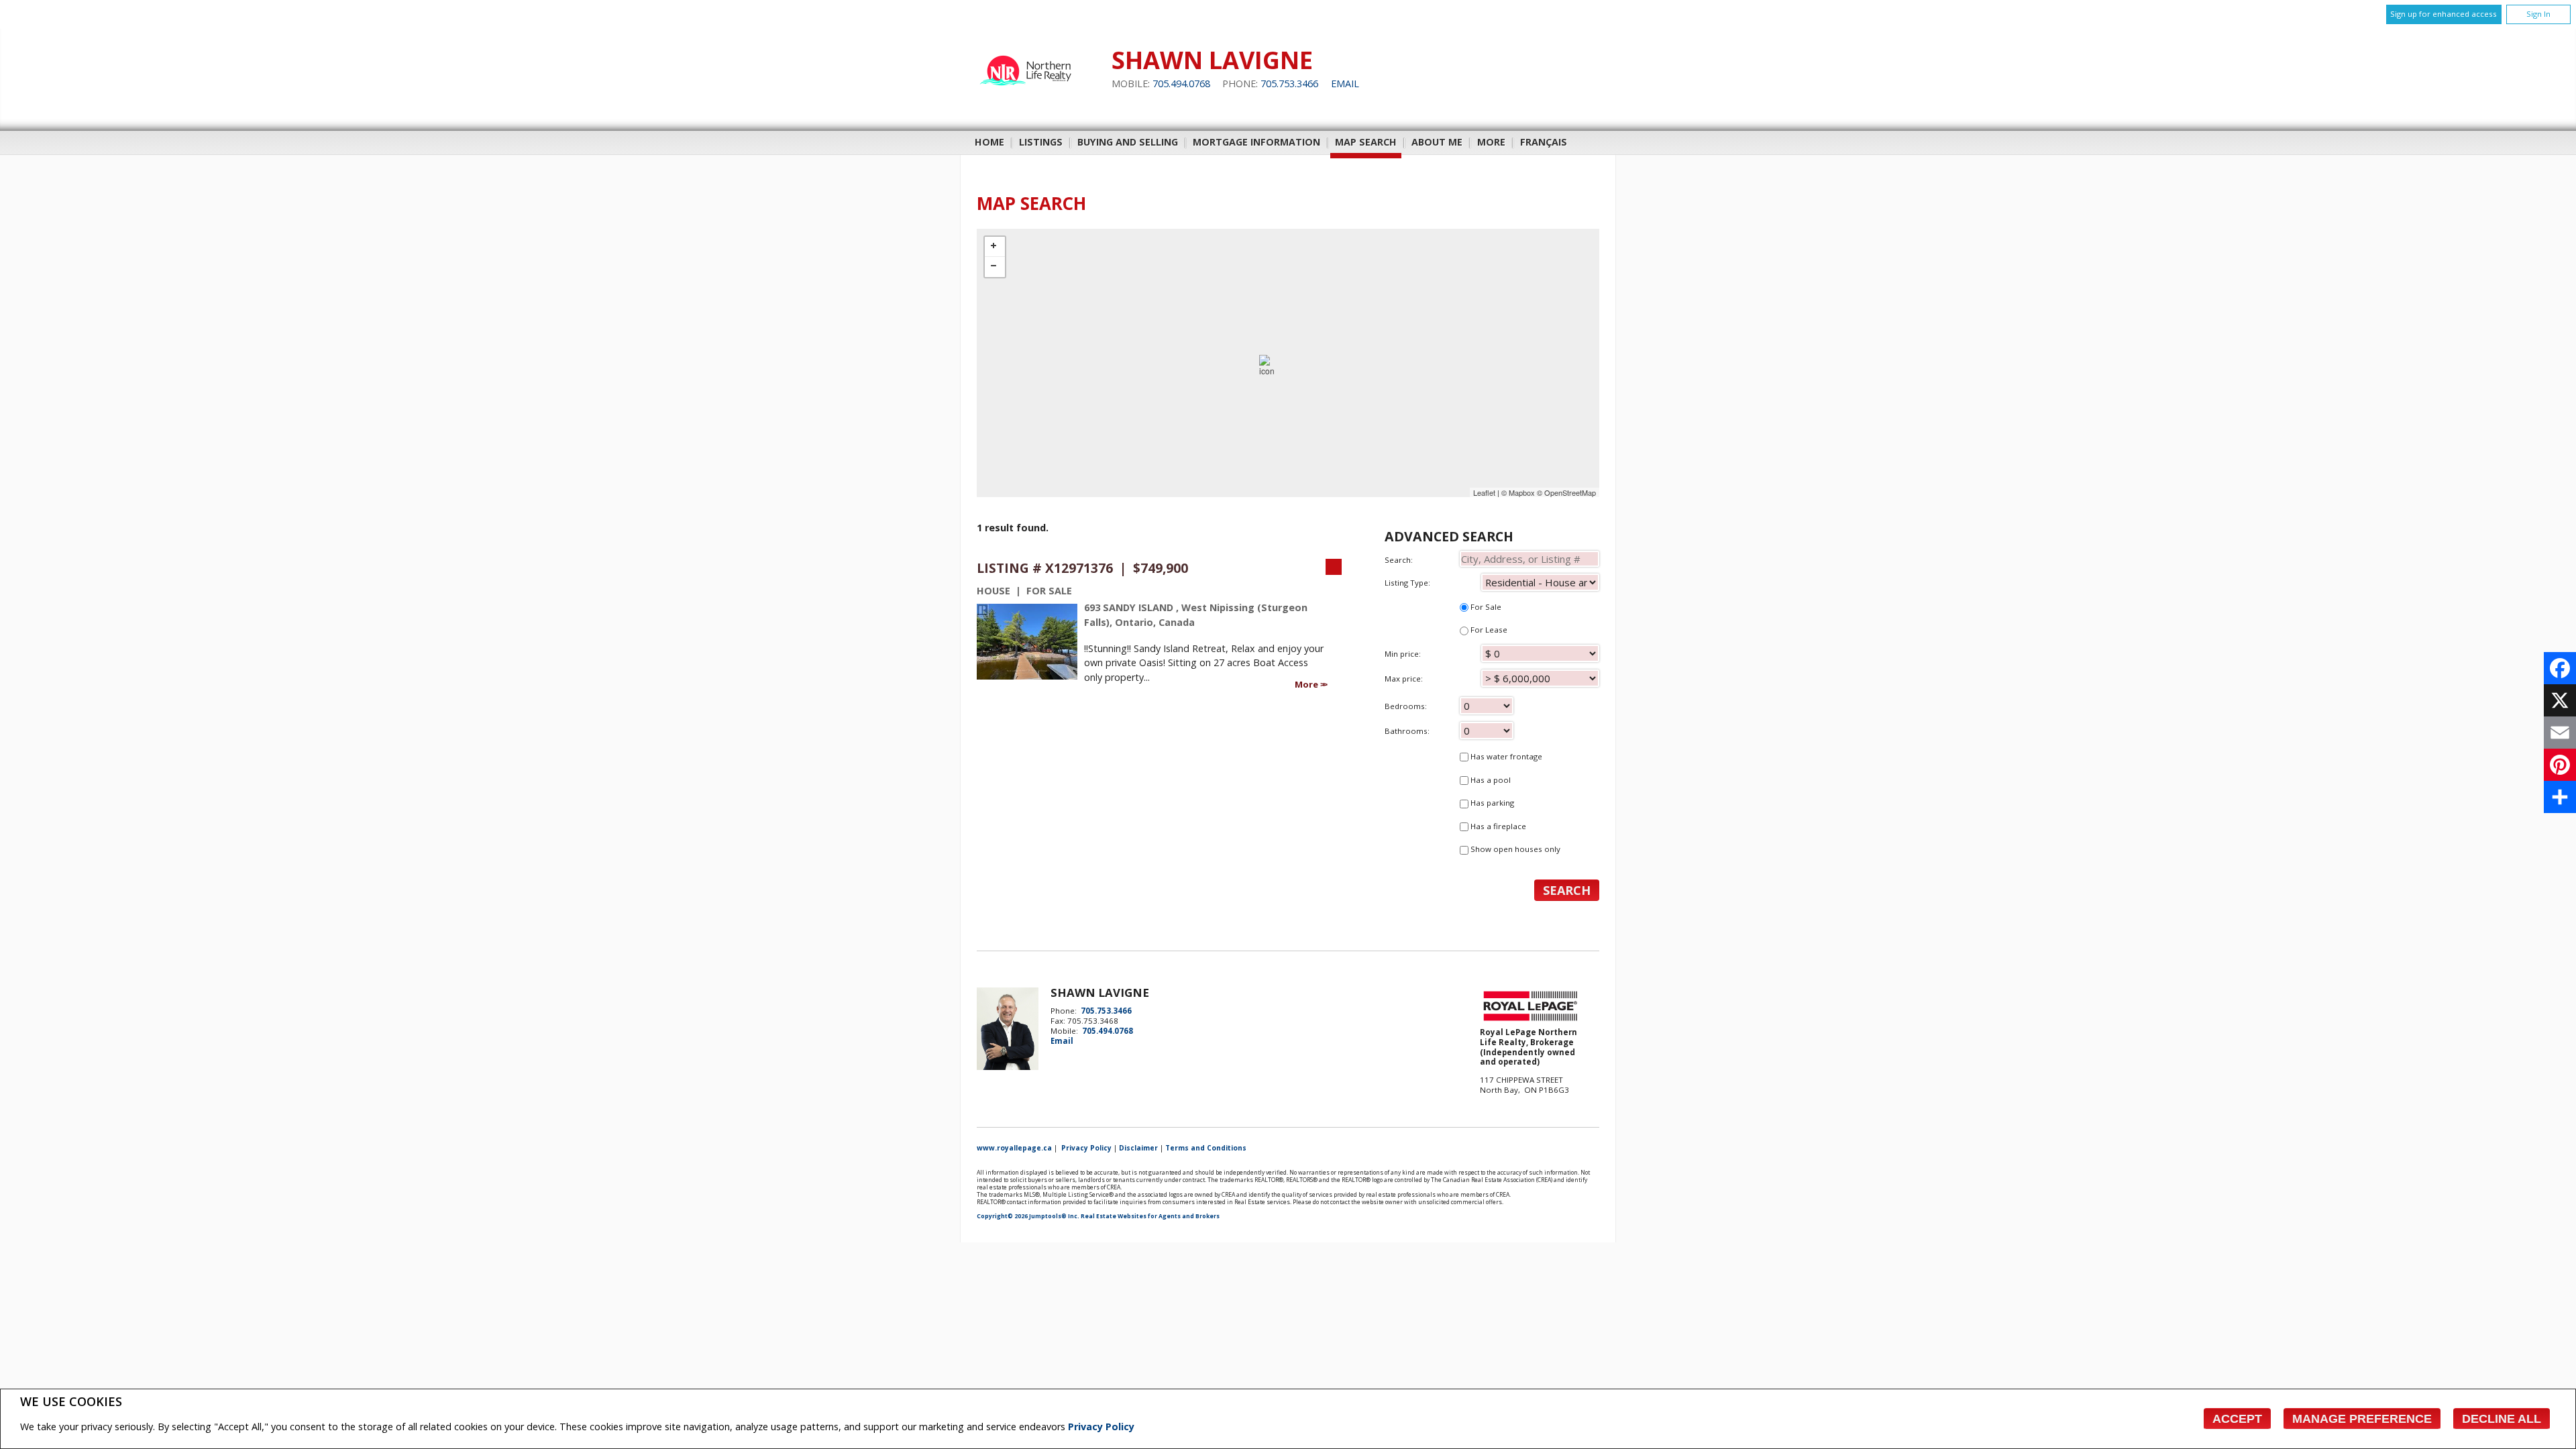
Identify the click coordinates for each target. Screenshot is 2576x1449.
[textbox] (1529, 559)
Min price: (1403, 654)
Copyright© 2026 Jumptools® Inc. (1028, 1216)
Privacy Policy (1101, 1427)
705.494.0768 (1181, 84)
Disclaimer (1138, 1148)
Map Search (1366, 142)
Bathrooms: (1407, 731)
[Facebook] (2560, 668)
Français (1544, 142)
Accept (2237, 1419)
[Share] (2560, 797)
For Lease (1488, 630)
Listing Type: (1407, 583)
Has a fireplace (1497, 826)
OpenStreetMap (1570, 492)
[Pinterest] (2560, 765)
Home (989, 142)
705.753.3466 (1289, 84)
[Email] (2560, 733)
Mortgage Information (1256, 142)
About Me (1437, 142)
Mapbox (1522, 492)
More (1307, 684)
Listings (1041, 142)
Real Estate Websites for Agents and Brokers (1150, 1216)
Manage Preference (2362, 1419)
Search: (1399, 560)
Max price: (1404, 679)
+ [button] (995, 247)
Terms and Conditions (1206, 1148)
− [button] (995, 267)
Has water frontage (1505, 756)
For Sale (1485, 607)
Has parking (1491, 803)
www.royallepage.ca (1014, 1148)
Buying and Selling (1128, 142)
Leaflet (1484, 492)
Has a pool (1490, 780)
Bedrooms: (1406, 706)
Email (1345, 84)
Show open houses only (1514, 849)
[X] (2560, 700)
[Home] (1027, 92)
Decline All (2502, 1419)
